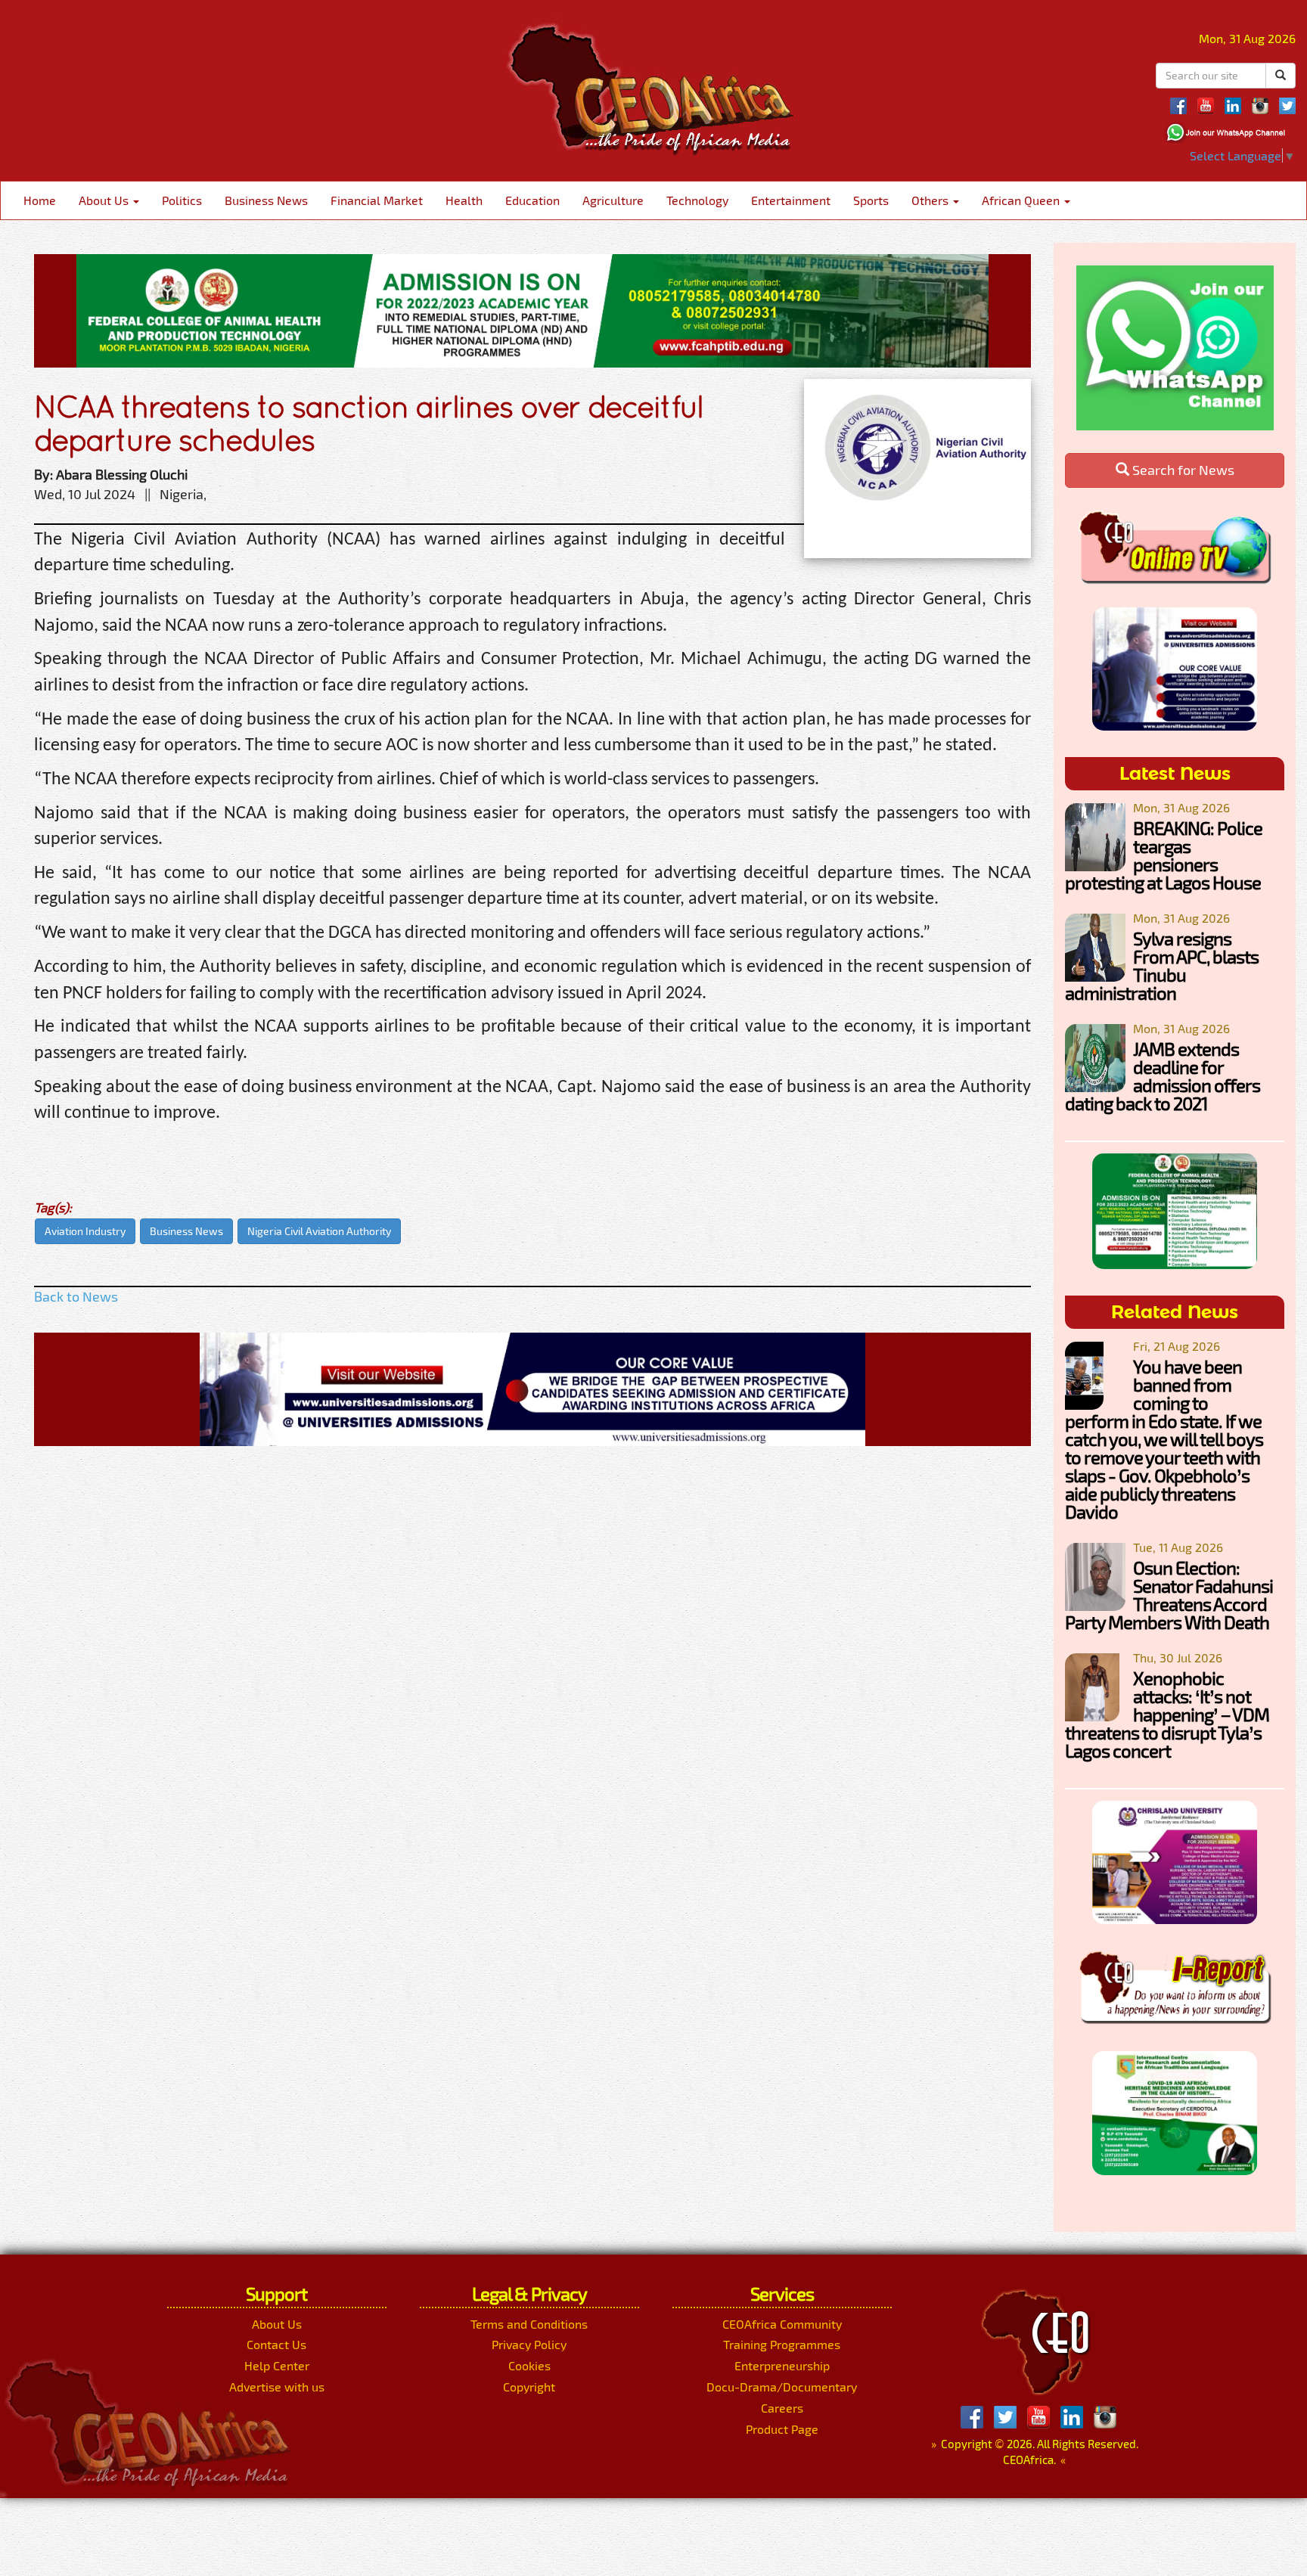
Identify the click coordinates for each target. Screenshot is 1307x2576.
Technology (697, 200)
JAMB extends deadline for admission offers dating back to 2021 (1163, 1076)
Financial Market (377, 200)
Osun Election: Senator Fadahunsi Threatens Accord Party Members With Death (1169, 1595)
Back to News (76, 1296)
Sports (871, 200)
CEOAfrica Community (782, 2324)
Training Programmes (782, 2344)
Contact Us (276, 2344)
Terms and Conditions (529, 2324)
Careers (782, 2408)
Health (464, 200)
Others (931, 200)
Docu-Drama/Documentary (782, 2387)
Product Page (782, 2429)
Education (532, 200)
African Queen (1022, 200)
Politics (182, 200)
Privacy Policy (529, 2344)
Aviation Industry (85, 1231)
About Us (105, 200)
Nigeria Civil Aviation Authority (319, 1231)
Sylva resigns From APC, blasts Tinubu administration (1162, 965)
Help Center (277, 2365)
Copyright (529, 2387)
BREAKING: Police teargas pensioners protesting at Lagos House (1164, 855)
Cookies (529, 2365)
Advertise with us (277, 2387)
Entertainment (791, 200)
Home (40, 200)
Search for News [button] (1182, 470)
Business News (266, 200)
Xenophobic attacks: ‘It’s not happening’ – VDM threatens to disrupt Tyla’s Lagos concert (1167, 1714)
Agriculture (613, 200)
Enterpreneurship (782, 2365)
